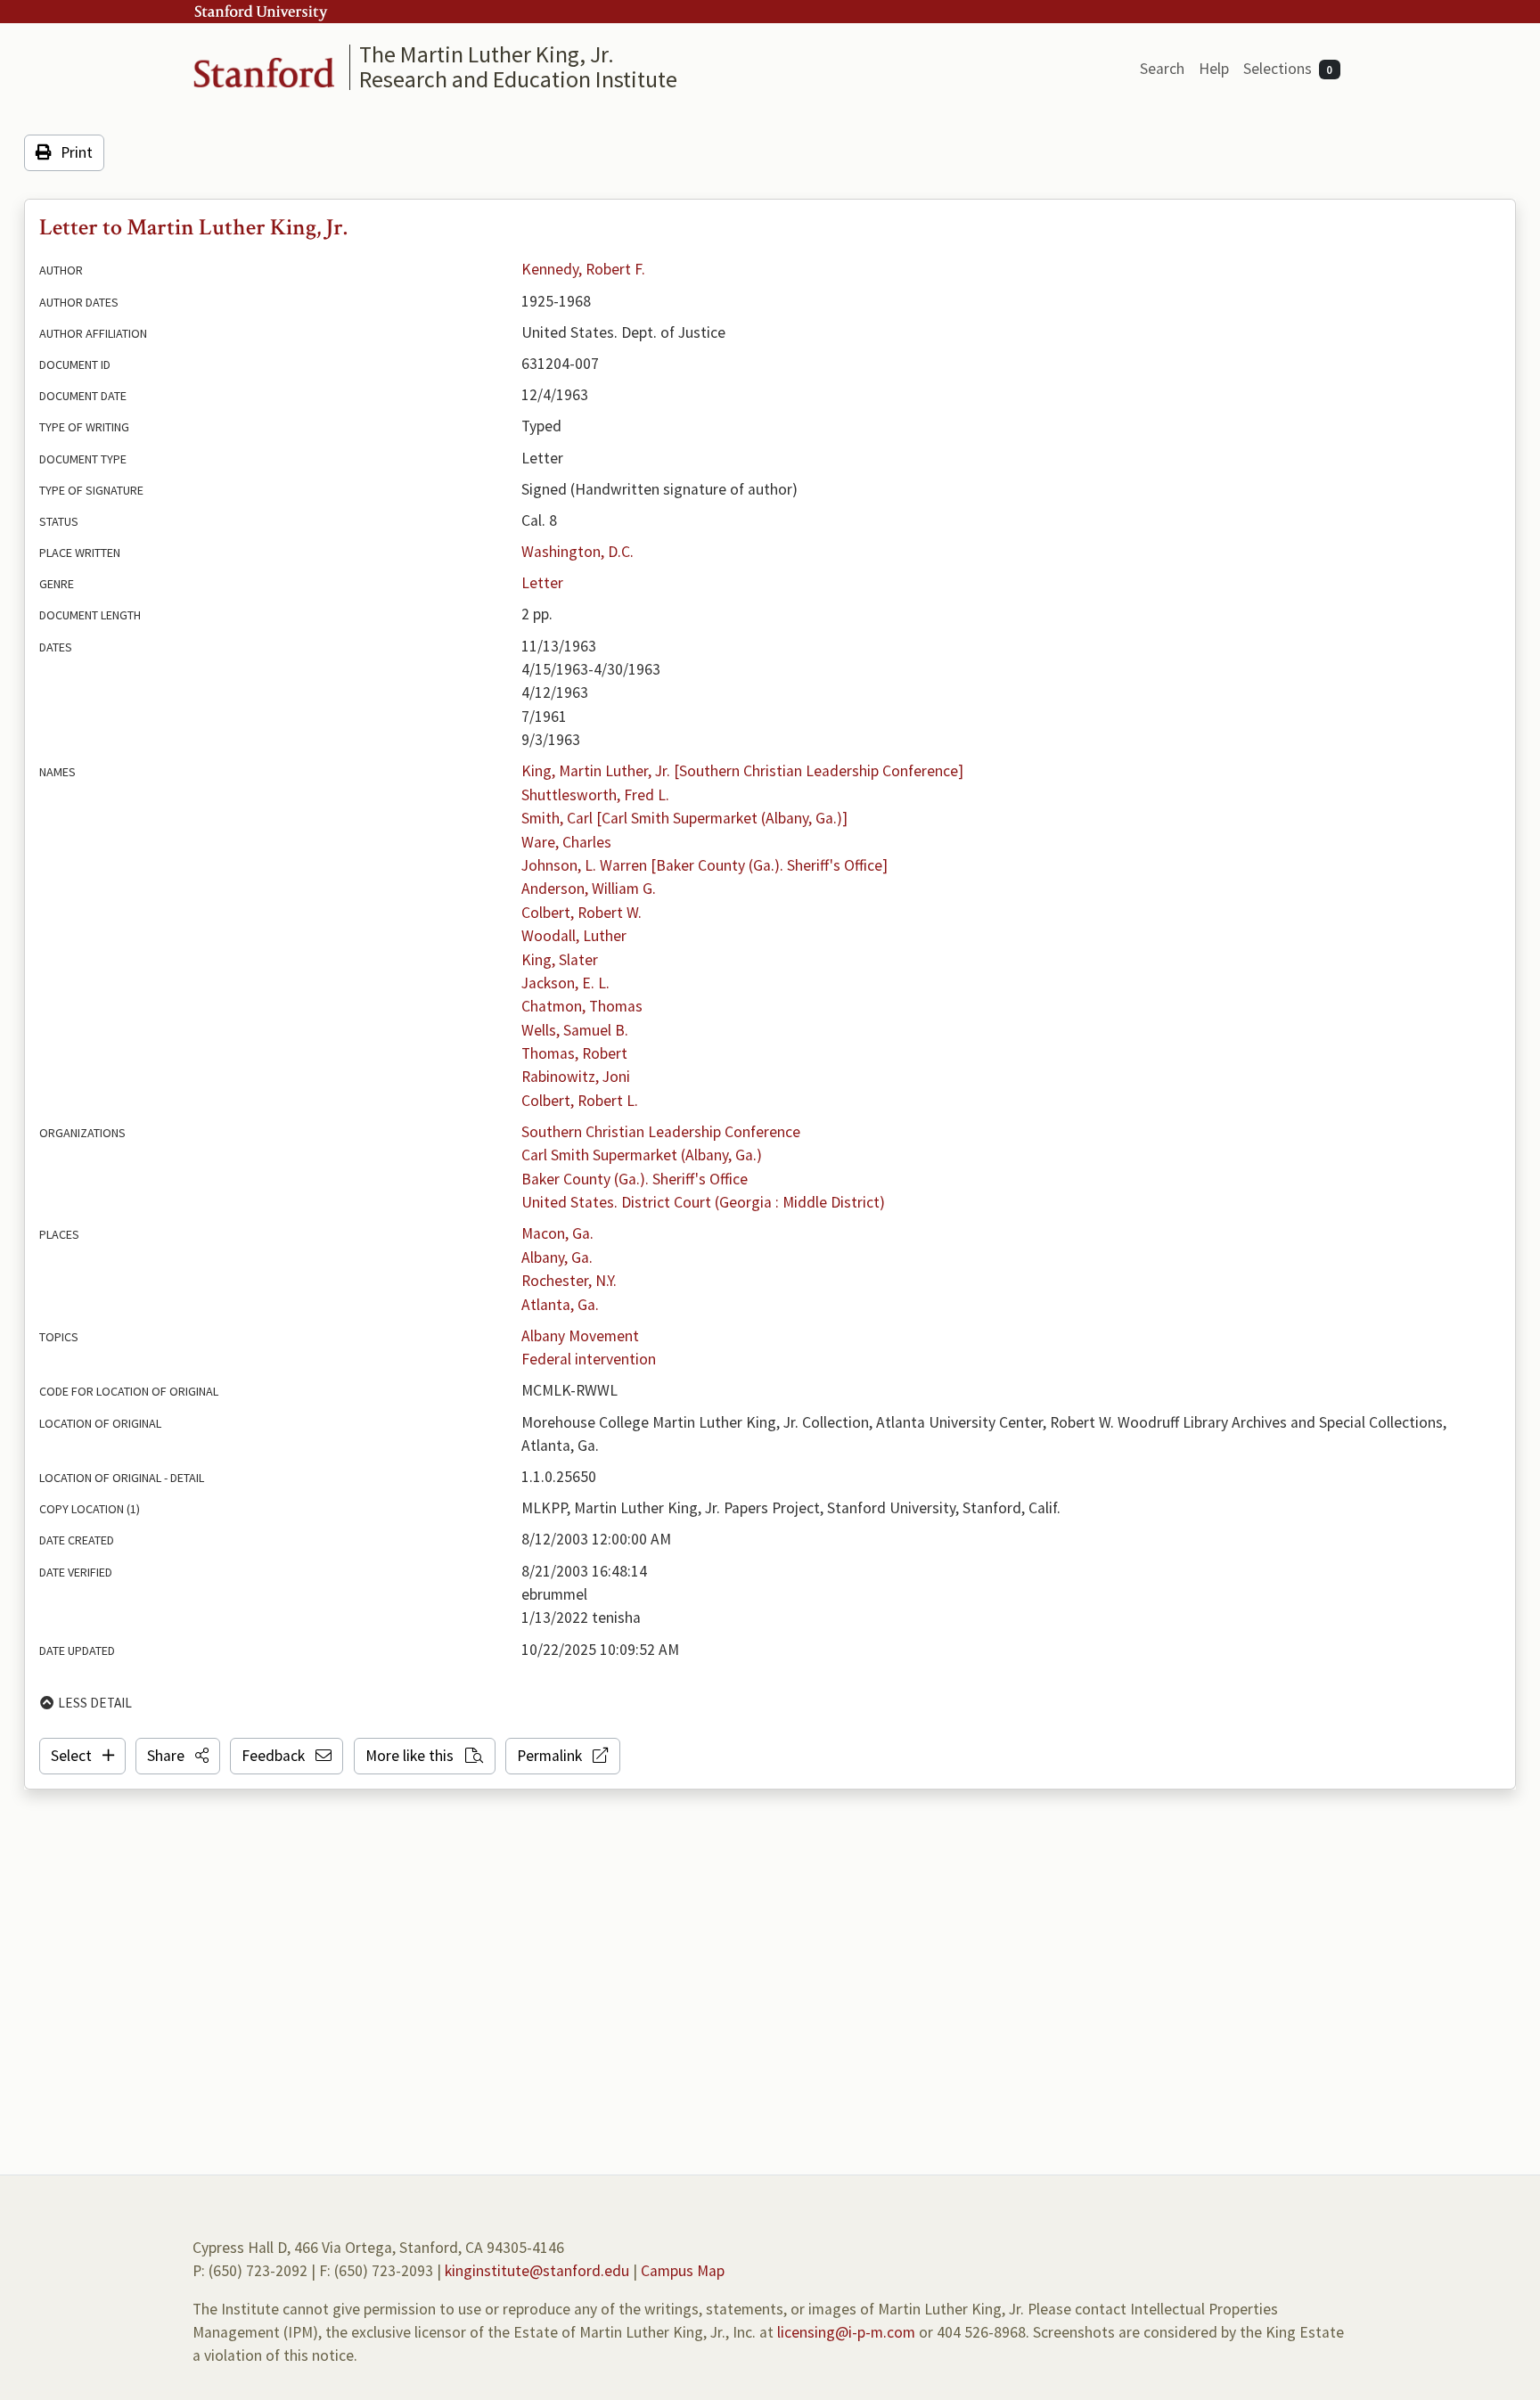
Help (1214, 69)
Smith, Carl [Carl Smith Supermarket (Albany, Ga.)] (684, 818)
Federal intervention (589, 1359)
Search (1162, 69)
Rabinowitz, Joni (576, 1077)
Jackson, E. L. (565, 983)
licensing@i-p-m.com (846, 2332)
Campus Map (683, 2271)
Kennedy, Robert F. (583, 269)
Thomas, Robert (574, 1053)
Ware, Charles (566, 842)
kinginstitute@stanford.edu (537, 2271)
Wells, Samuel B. (575, 1030)
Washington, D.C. (577, 552)
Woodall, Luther (574, 936)
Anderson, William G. (589, 889)
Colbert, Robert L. (580, 1101)
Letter (542, 583)
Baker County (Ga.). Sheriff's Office (635, 1179)
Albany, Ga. (557, 1257)
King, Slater (560, 960)
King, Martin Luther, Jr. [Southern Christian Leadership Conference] (742, 771)
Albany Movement (580, 1336)
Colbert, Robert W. (582, 913)
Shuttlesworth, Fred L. (595, 795)
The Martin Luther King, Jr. (487, 54)
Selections (1288, 69)
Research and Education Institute (518, 79)
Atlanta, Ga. (560, 1305)
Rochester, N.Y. (569, 1281)
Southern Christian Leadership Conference (661, 1132)
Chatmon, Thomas (582, 1006)
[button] (178, 1756)
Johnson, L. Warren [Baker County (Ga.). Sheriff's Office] (704, 865)
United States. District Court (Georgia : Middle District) (703, 1202)
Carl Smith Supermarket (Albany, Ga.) (642, 1155)
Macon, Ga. (557, 1233)
